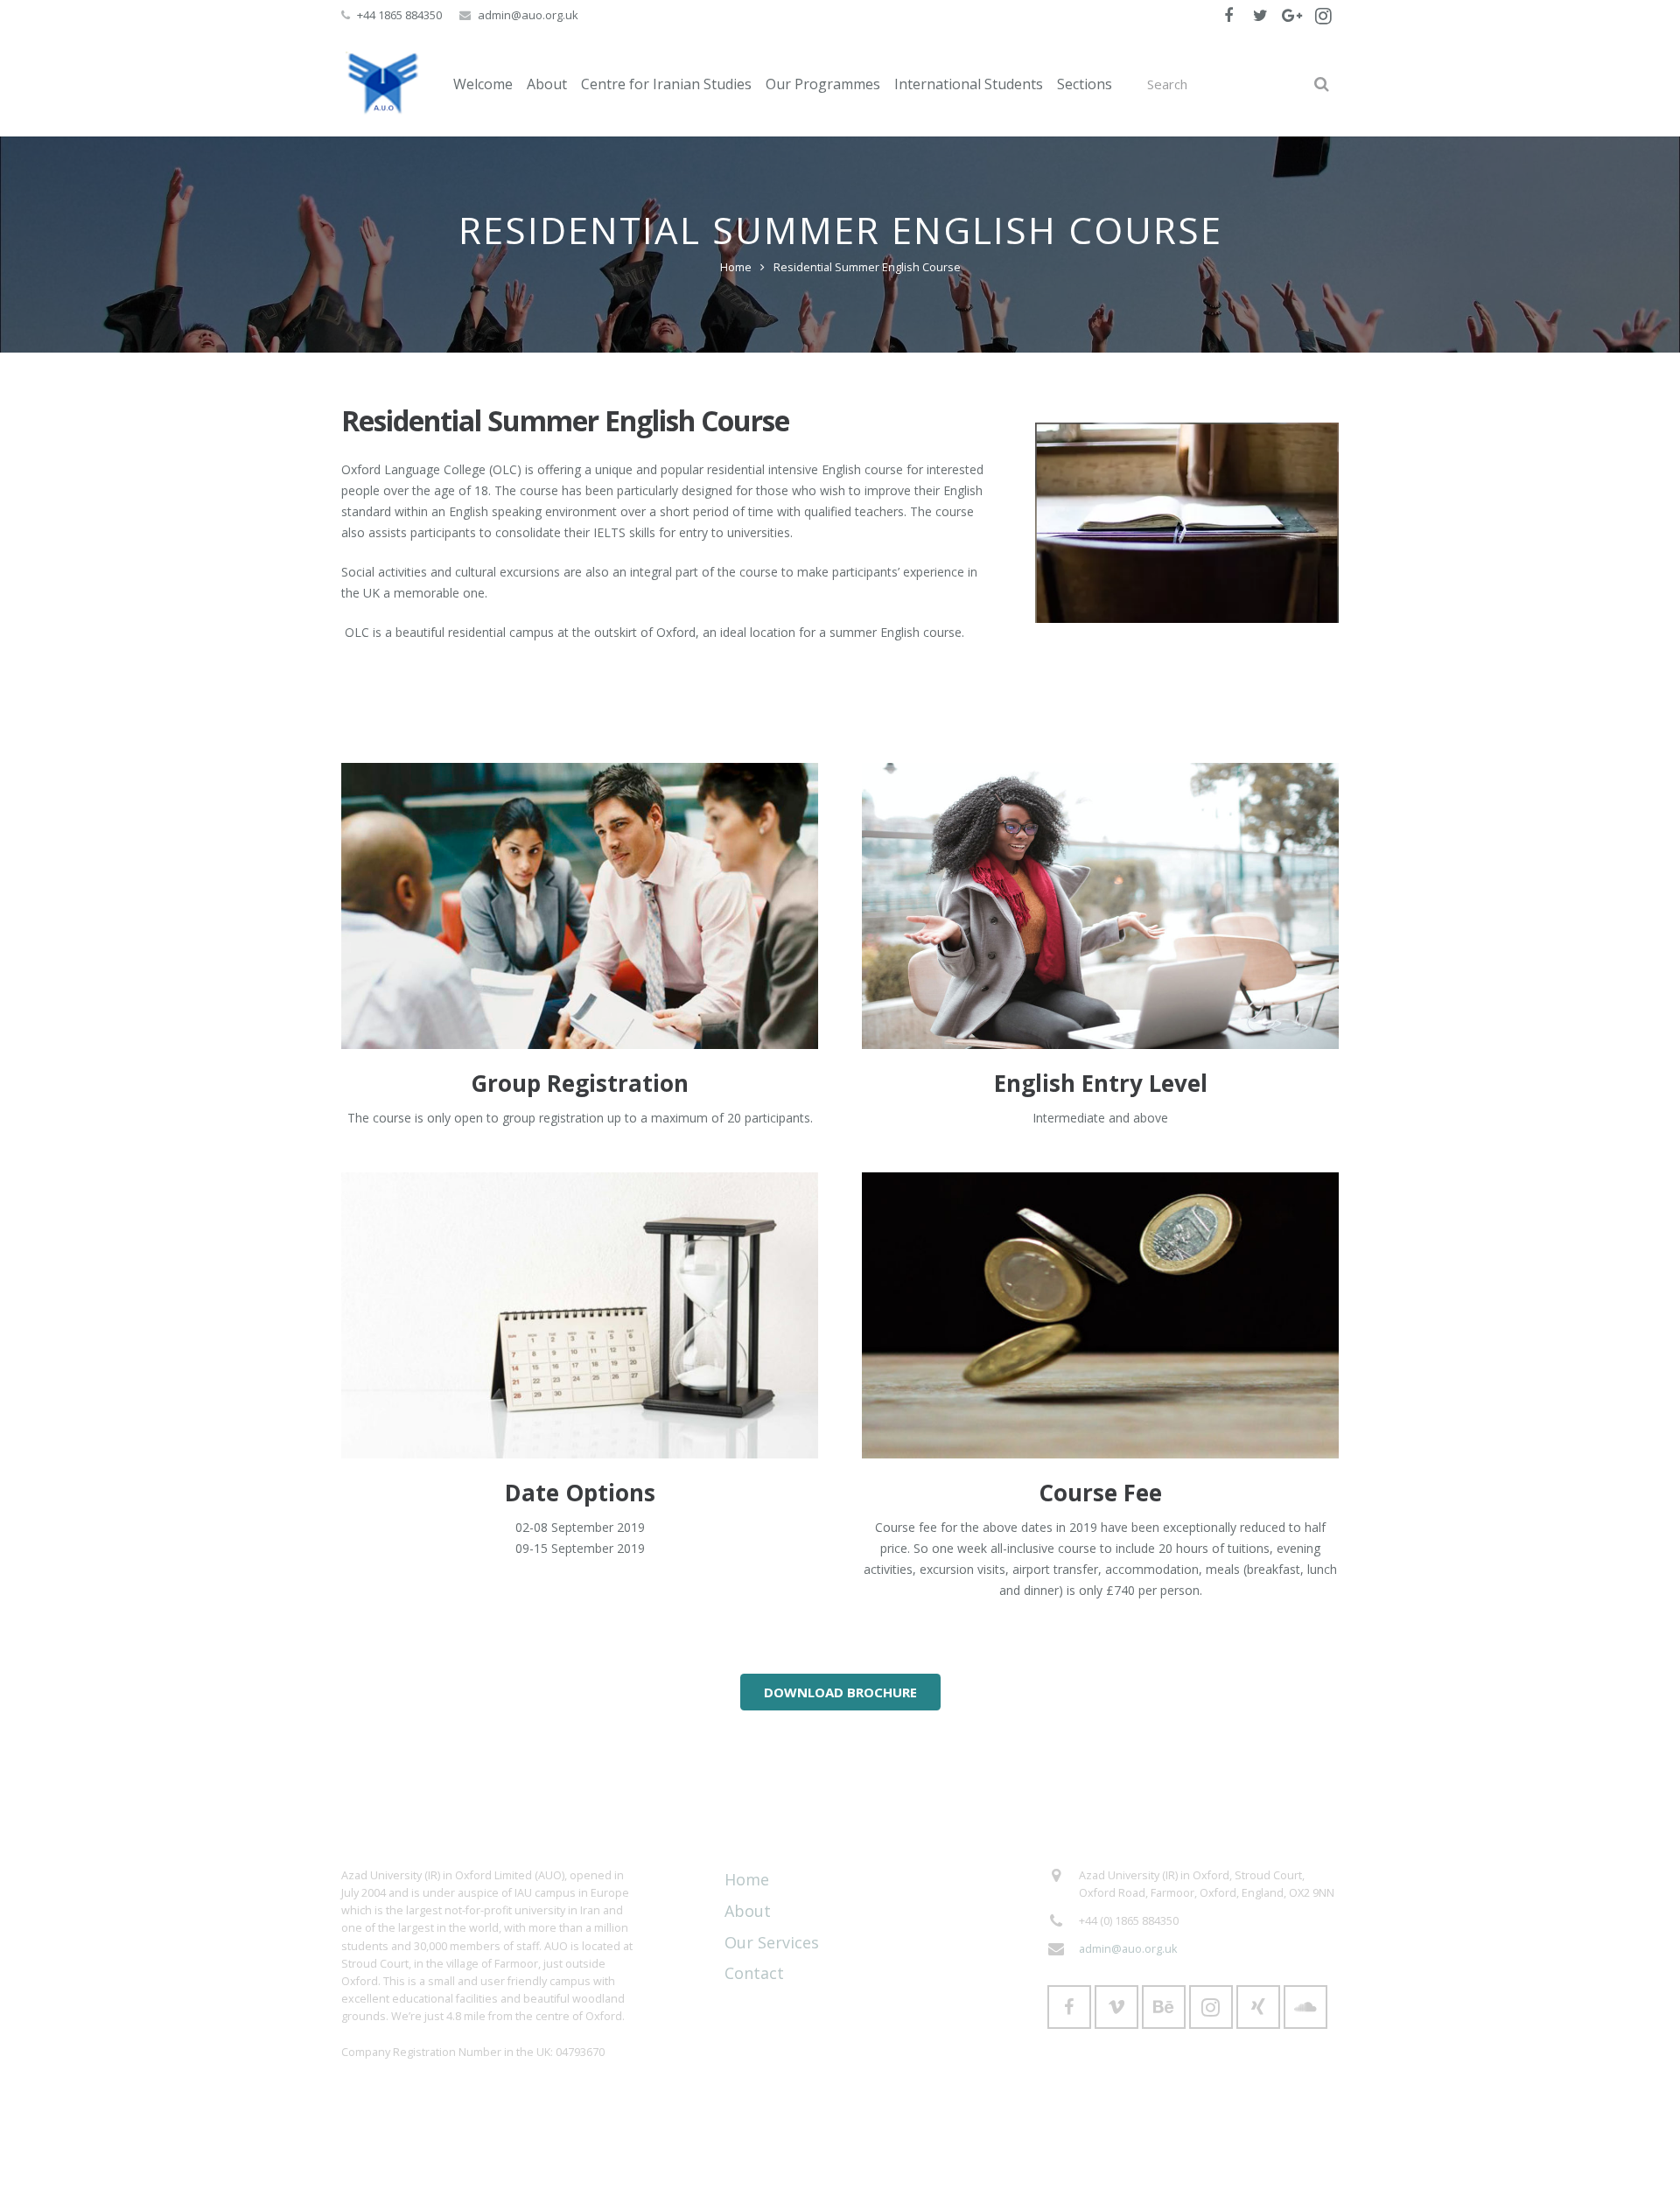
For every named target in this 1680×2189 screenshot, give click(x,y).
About (748, 1911)
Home (736, 267)
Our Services (772, 1942)
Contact (754, 1973)
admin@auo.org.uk (528, 15)
